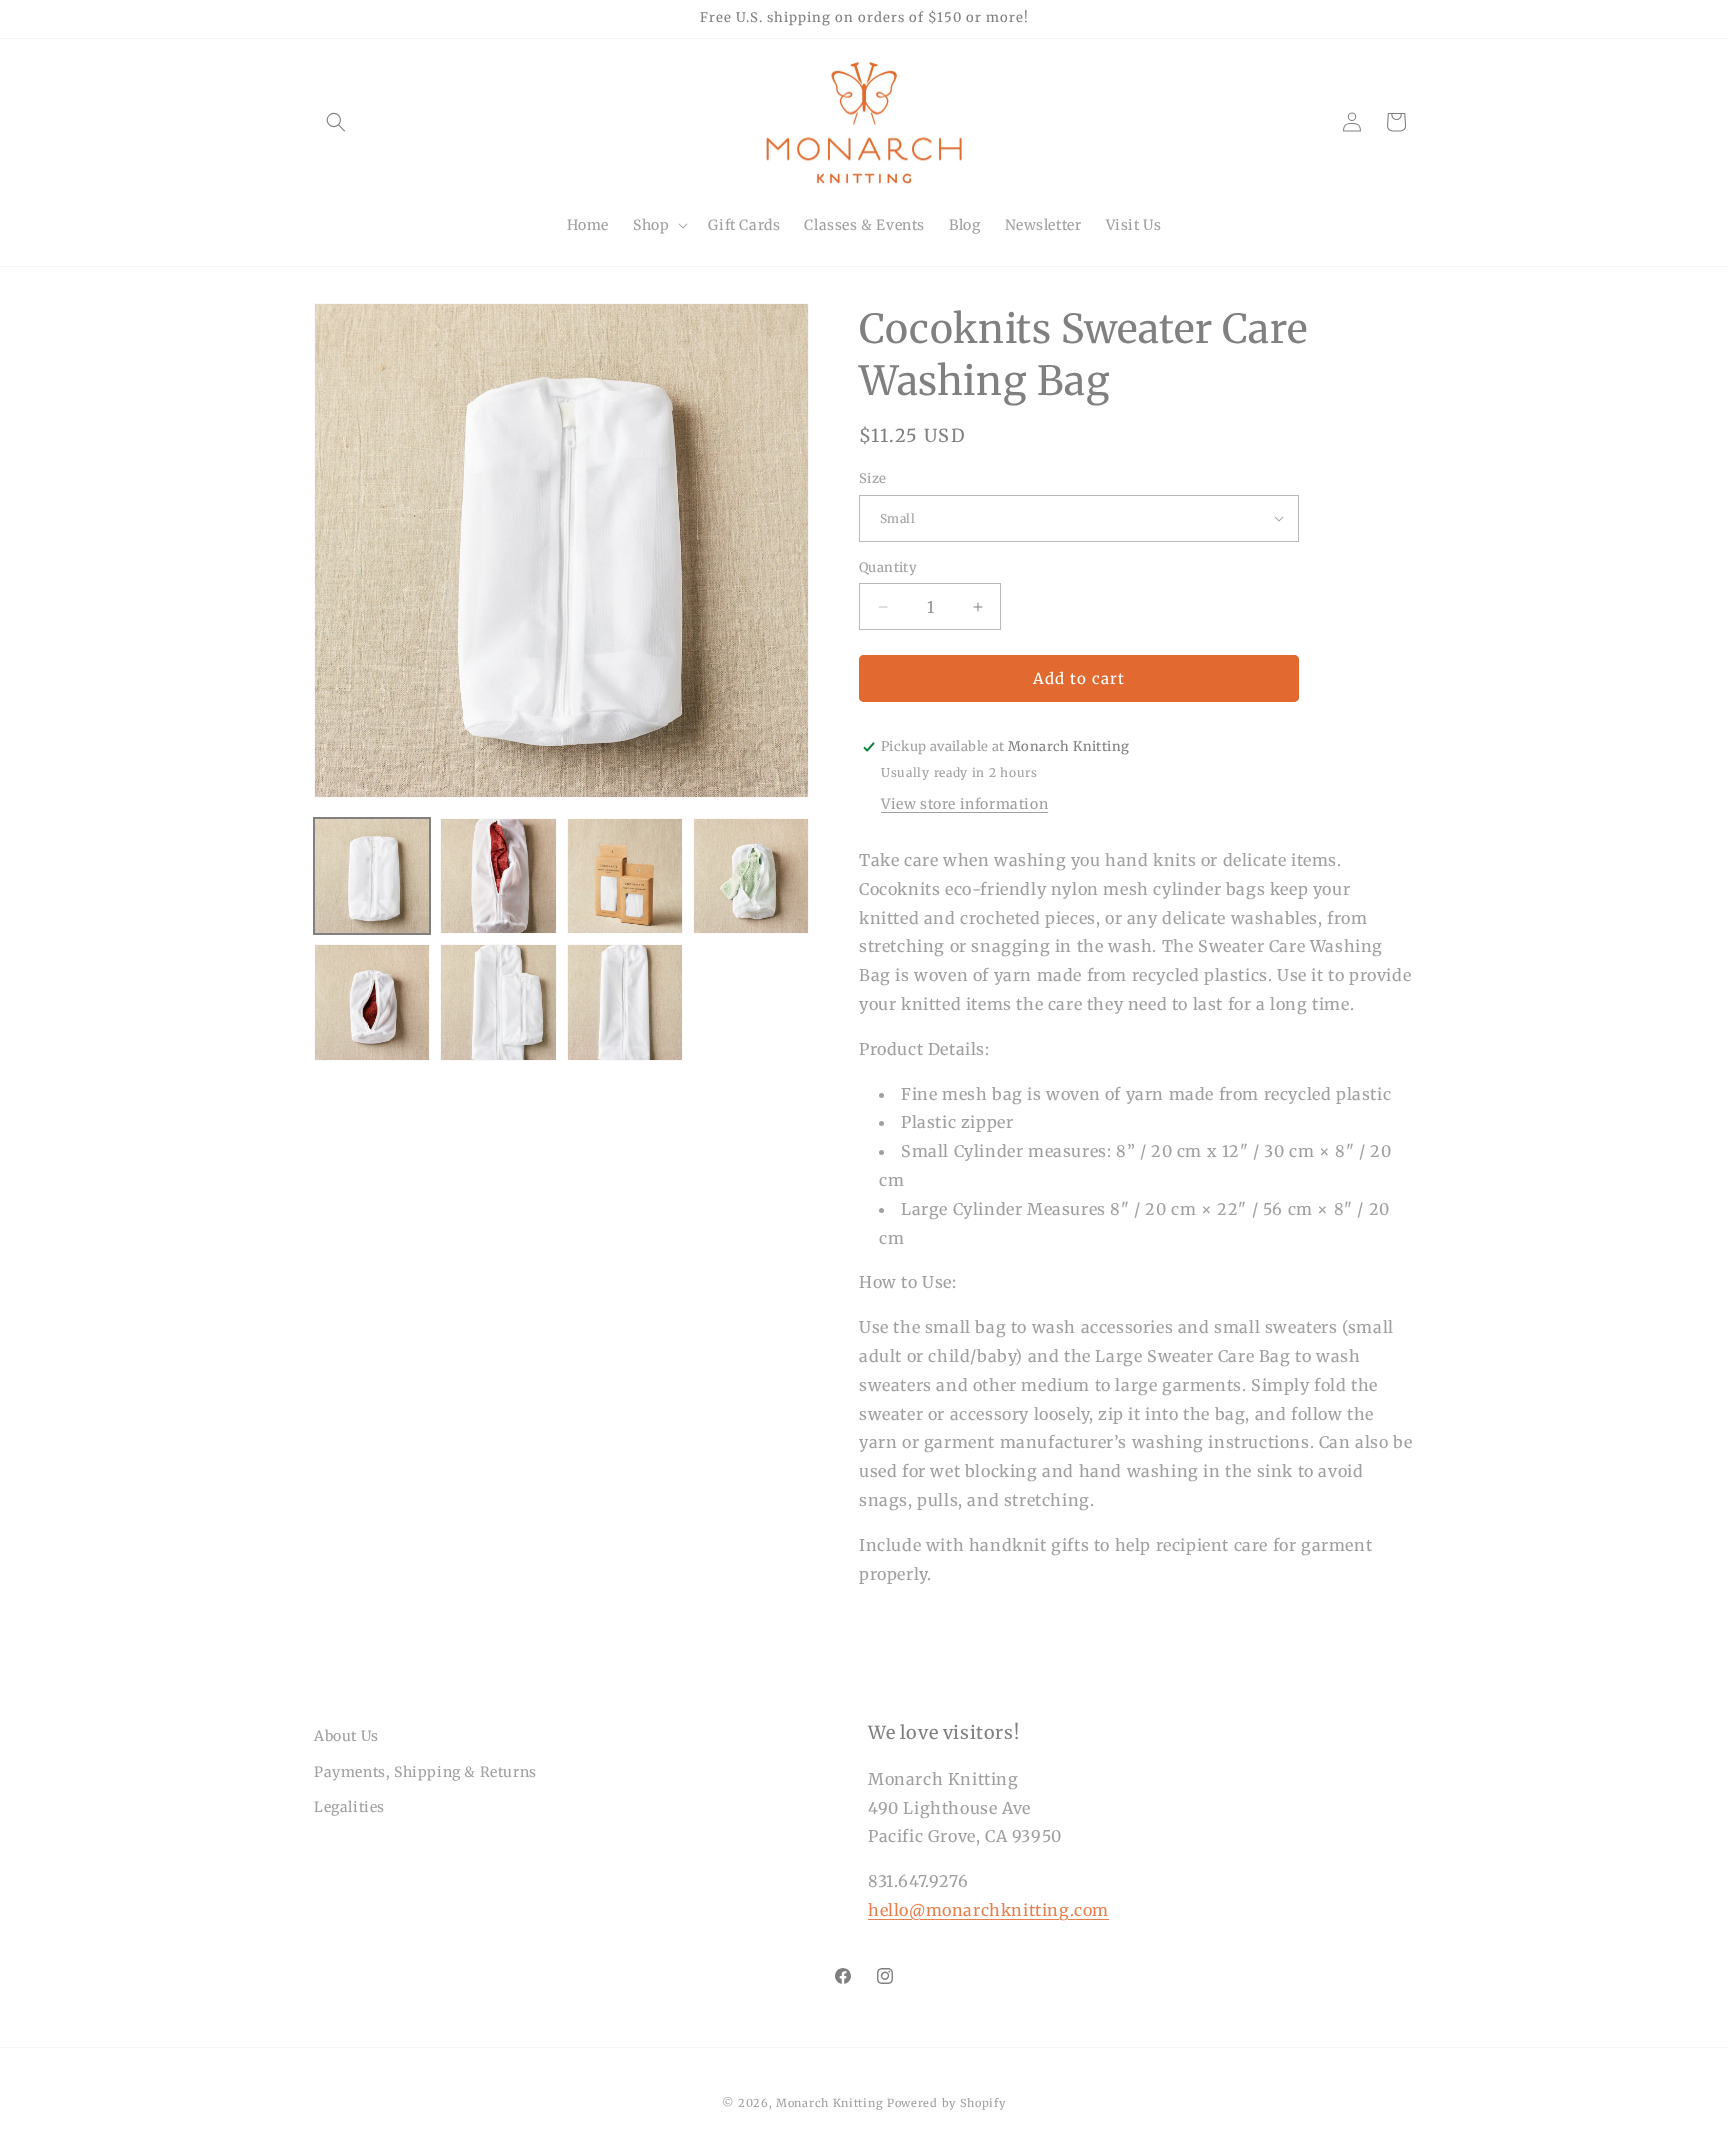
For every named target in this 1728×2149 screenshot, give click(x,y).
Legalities (349, 1807)
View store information (964, 804)
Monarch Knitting (829, 2103)
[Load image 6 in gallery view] (498, 1002)
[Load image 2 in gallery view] (498, 876)
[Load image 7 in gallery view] (625, 1002)
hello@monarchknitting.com (988, 1910)
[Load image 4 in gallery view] (751, 876)
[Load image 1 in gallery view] (372, 876)
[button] (336, 122)
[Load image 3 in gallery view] (625, 876)
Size (873, 478)
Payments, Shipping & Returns (425, 1772)
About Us (346, 1736)
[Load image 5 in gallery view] (372, 1002)
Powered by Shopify (946, 2103)
